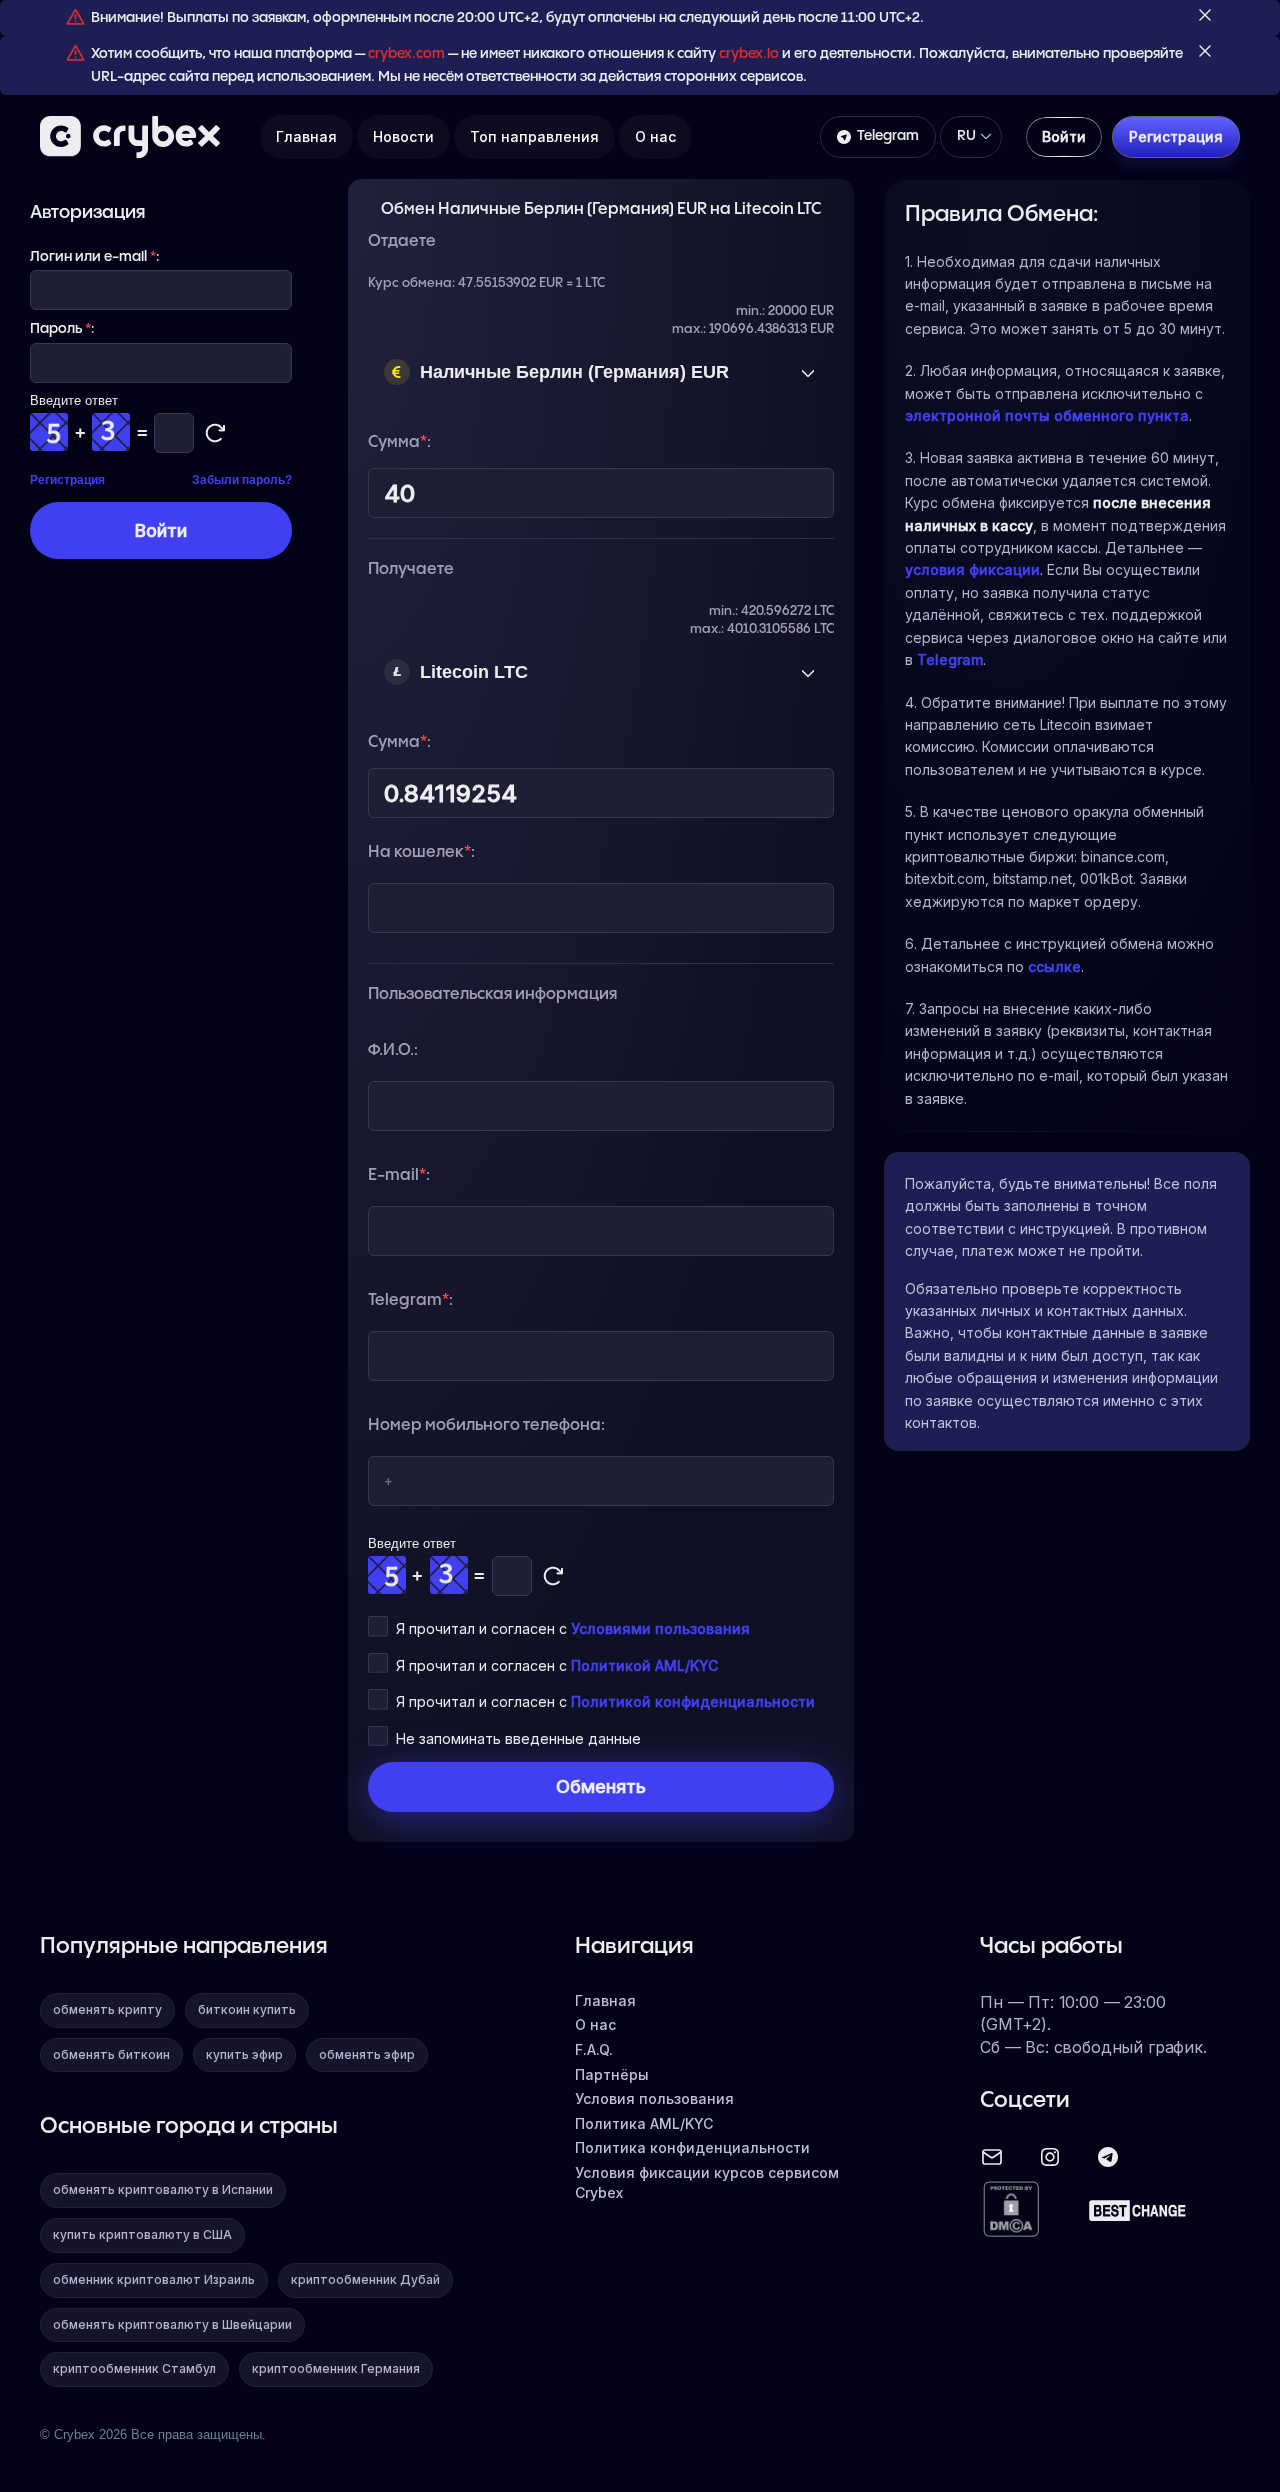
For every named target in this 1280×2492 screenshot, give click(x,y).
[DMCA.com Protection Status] (1011, 2210)
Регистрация (67, 480)
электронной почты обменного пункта (1047, 415)
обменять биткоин (111, 2054)
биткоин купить (247, 2009)
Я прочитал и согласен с (573, 1628)
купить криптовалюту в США (142, 2234)
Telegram (888, 136)
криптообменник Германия (336, 2368)
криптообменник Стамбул (134, 2368)
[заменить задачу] (553, 1576)
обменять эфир (367, 2054)
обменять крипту (107, 2009)
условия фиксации (972, 569)
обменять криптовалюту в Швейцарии (172, 2324)
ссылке (1054, 966)
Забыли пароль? (242, 480)
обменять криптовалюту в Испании (163, 2189)
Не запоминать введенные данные (518, 1738)
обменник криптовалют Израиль (154, 2279)
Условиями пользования (660, 1628)
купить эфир (244, 2054)
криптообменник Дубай (365, 2279)
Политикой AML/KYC (644, 1665)
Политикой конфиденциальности (693, 1701)
